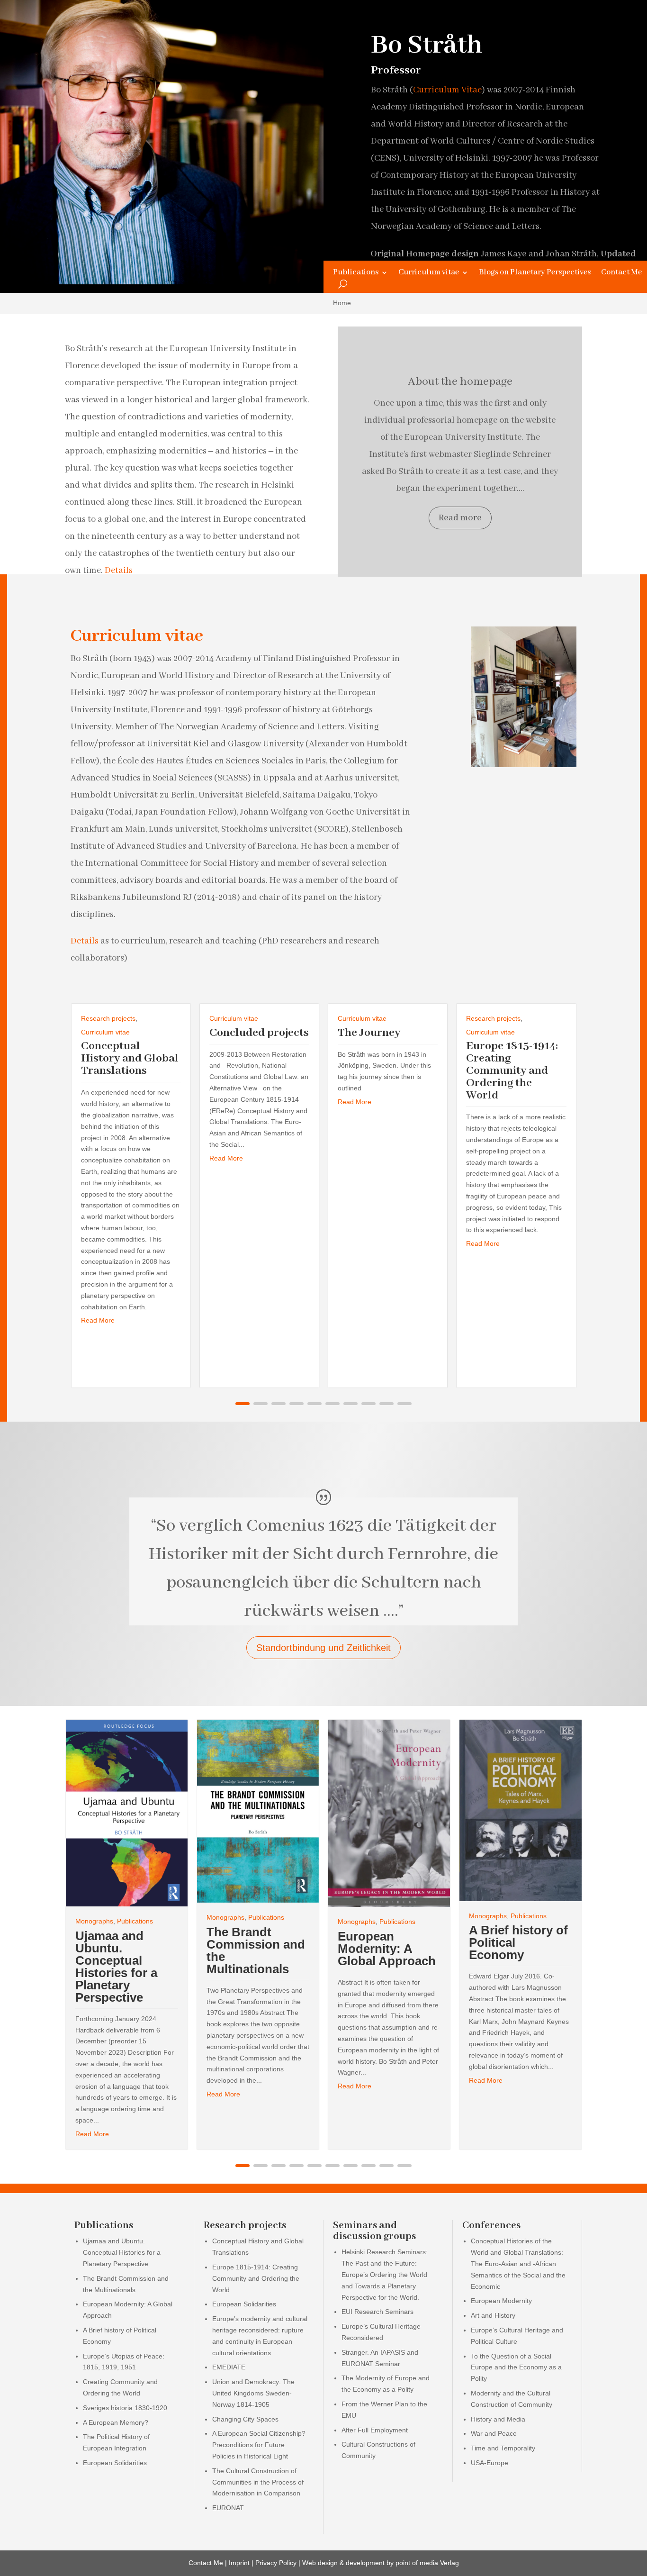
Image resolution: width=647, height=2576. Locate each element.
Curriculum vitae (429, 273)
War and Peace (494, 2433)
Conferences (491, 2226)
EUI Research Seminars (377, 2312)
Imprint (239, 2563)
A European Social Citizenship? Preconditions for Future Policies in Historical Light (259, 2445)
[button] (243, 1404)
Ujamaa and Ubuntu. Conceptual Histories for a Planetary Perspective (116, 1967)
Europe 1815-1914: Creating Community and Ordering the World (512, 1071)
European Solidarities (115, 2463)
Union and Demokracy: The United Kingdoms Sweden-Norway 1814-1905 (253, 2393)
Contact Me (621, 273)
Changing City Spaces (245, 2419)
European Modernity (501, 2301)
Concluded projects (259, 1033)
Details (119, 571)
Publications (356, 273)
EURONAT (228, 2508)
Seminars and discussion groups (374, 2231)
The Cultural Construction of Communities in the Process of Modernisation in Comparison (258, 2482)
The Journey (369, 1033)
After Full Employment (375, 2430)
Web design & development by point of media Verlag (381, 2563)
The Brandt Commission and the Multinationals (256, 1950)
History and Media (498, 2419)
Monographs (94, 1921)
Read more (460, 518)
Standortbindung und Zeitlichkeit (323, 1648)
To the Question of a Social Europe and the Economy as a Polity (516, 2367)
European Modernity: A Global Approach (387, 1949)
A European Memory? (116, 2422)
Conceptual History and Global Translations (130, 1058)
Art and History (493, 2315)
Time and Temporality (503, 2448)
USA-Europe (490, 2463)
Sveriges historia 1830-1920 (125, 2408)
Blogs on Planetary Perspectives (535, 273)
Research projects (108, 1018)
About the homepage (460, 382)
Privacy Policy (276, 2563)
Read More (98, 1320)
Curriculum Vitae (447, 90)
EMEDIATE (229, 2367)
